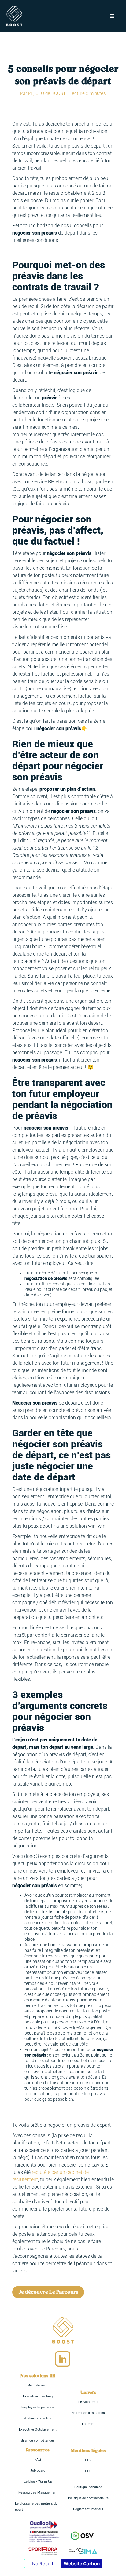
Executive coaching (38, 2396)
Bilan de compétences (38, 2440)
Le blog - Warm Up (38, 2482)
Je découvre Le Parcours (48, 2292)
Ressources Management (38, 2493)
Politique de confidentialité (88, 2498)
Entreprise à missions (88, 2413)
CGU (88, 2471)
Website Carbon (82, 2564)
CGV (88, 2460)
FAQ (38, 2459)
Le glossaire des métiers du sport (36, 2507)
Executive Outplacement (38, 2429)
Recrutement (38, 2385)
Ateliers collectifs (38, 2418)
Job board (38, 2470)
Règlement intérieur (88, 2509)
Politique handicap (88, 2487)
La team (88, 2424)
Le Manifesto (88, 2402)
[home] (14, 16)
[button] (112, 16)
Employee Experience (38, 2407)
